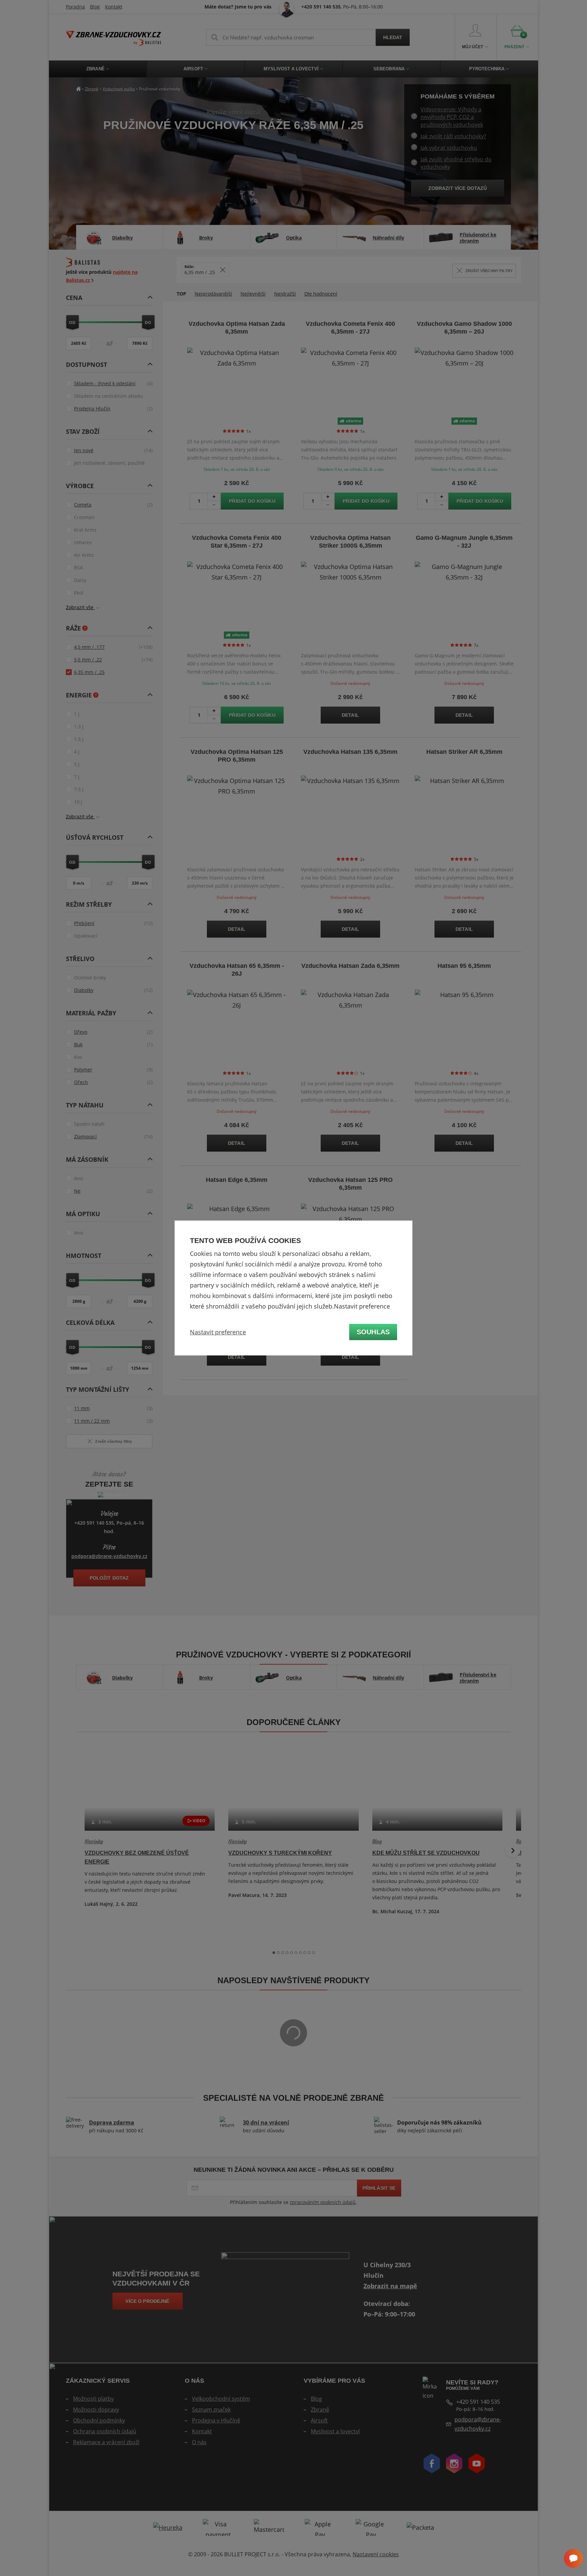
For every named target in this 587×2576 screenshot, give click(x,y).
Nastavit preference (218, 1332)
